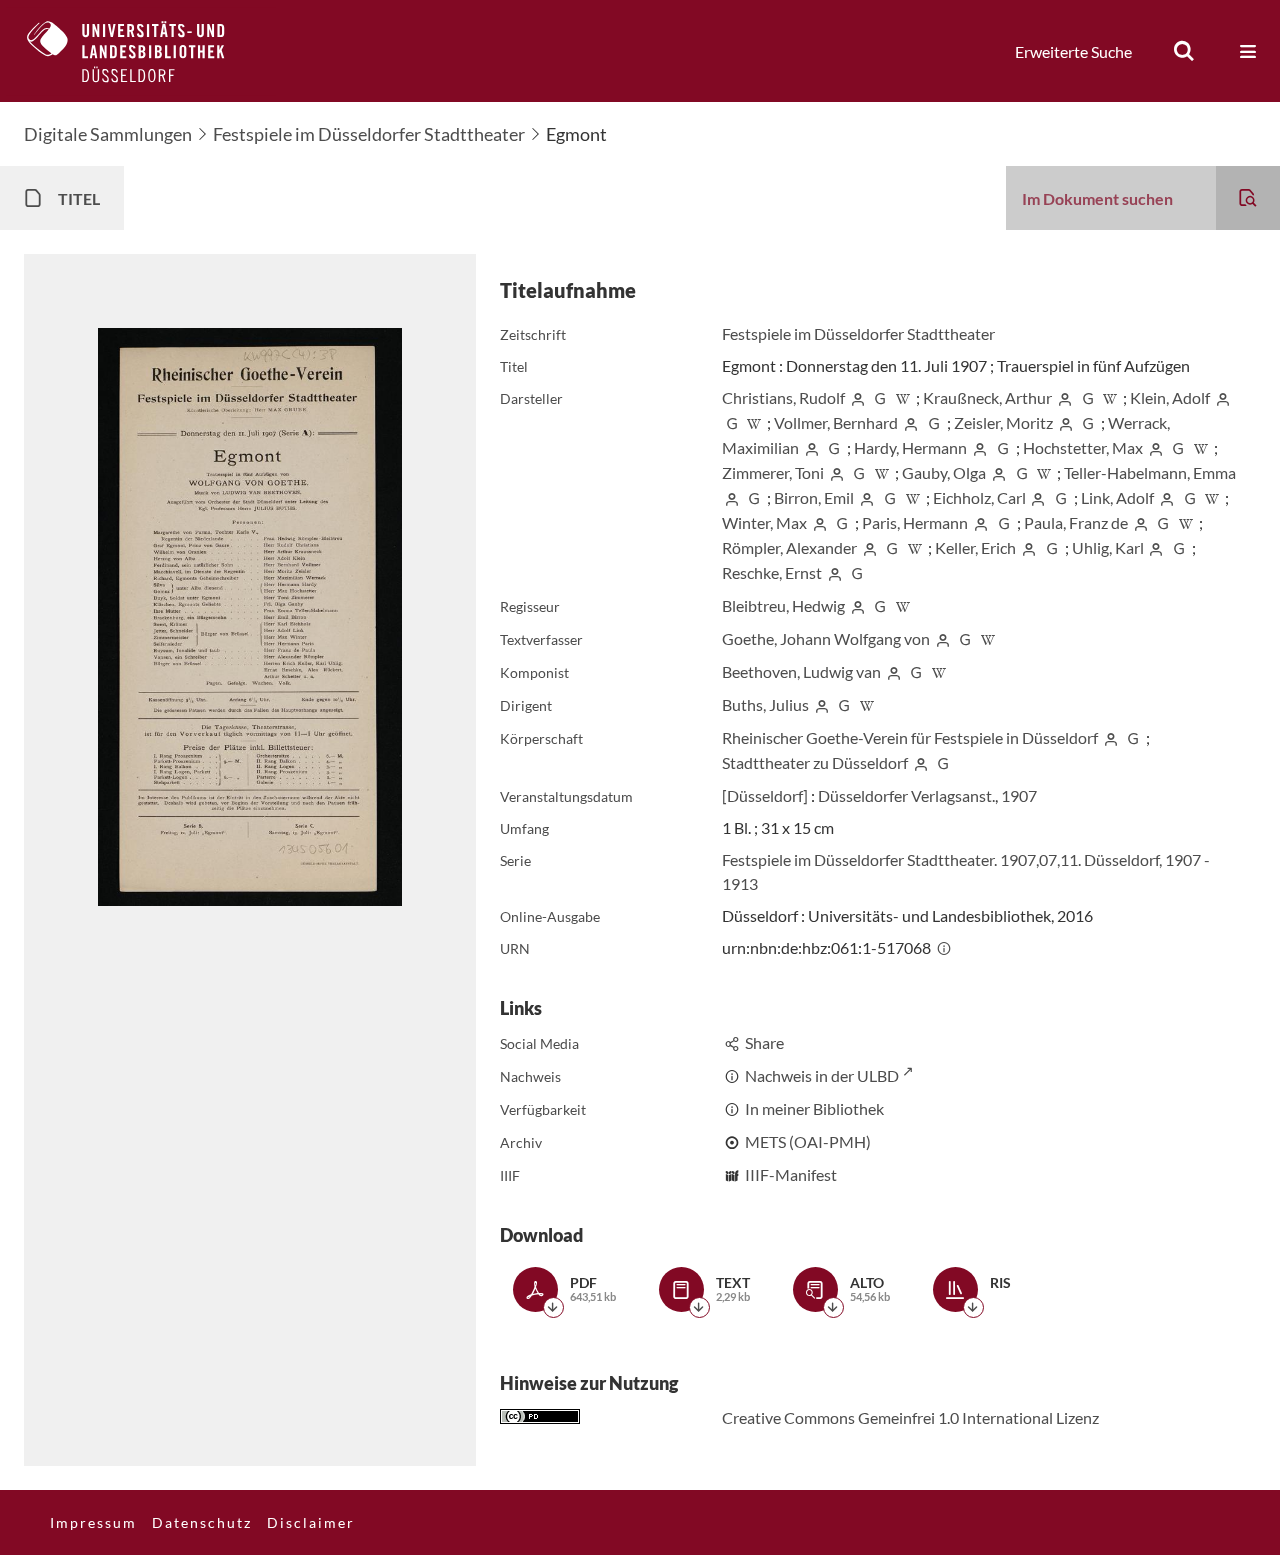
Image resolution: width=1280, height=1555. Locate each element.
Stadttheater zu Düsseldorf (815, 762)
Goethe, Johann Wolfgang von (826, 638)
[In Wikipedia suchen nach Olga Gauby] (1045, 472)
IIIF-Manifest (791, 1174)
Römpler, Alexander (789, 547)
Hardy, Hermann (910, 447)
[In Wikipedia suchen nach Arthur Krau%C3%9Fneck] (1111, 397)
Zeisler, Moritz (1003, 422)
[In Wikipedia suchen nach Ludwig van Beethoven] (939, 671)
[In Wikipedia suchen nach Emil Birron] (913, 497)
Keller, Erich (975, 547)
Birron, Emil (814, 497)
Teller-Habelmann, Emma (1150, 472)
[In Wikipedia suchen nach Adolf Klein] (755, 422)
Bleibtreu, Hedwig (783, 605)
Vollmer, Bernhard (836, 422)
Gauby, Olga (944, 472)
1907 (1019, 795)
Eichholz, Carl (979, 497)
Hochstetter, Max (1083, 447)
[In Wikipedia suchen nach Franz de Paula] (1186, 522)
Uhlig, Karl (1108, 547)
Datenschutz (202, 1522)
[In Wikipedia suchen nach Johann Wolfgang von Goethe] (988, 638)
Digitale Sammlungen (108, 134)
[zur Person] (858, 397)
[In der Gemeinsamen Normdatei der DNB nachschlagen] (881, 397)
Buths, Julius (765, 704)
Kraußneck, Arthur (987, 397)
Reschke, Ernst (772, 572)
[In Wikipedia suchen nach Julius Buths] (867, 704)
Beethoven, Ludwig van (801, 671)
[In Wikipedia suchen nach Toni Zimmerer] (882, 472)
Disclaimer (311, 1522)
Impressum (93, 1522)
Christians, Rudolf (783, 397)
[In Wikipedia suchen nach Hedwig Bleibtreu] (903, 605)
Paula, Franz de (1076, 522)
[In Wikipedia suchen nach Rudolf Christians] (903, 397)
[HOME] (141, 51)
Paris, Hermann (915, 522)
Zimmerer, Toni (773, 472)
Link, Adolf (1117, 497)
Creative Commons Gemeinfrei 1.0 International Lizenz (910, 1417)
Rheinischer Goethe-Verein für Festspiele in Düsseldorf (910, 737)
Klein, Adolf (1170, 397)
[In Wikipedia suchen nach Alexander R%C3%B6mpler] (915, 547)
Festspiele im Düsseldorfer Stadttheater (369, 134)
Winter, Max (764, 522)
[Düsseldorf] (765, 795)
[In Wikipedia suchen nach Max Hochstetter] (1201, 447)
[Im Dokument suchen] (1248, 198)
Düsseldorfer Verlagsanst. (906, 795)
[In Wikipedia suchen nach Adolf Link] (1213, 497)
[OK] (1184, 51)
